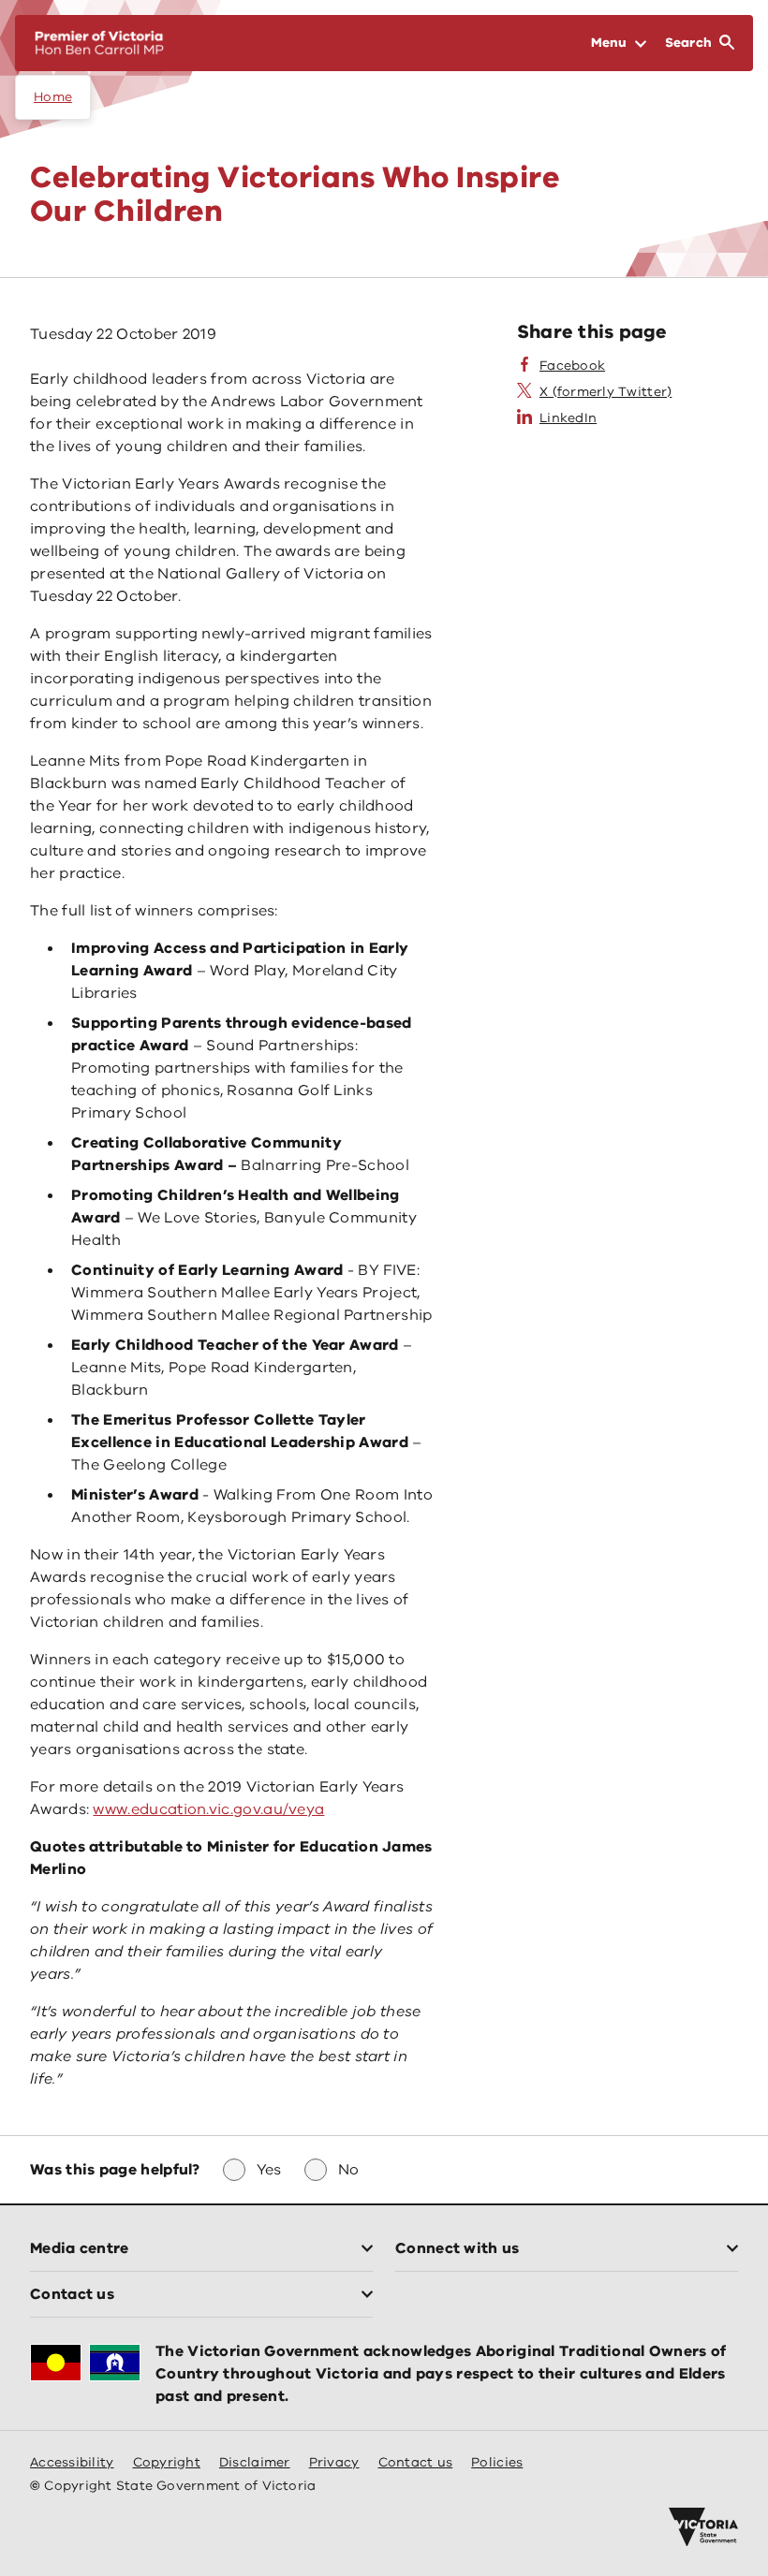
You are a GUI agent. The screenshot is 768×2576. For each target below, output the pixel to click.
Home (53, 97)
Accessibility (72, 2462)
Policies (497, 2462)
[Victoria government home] (703, 2527)
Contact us (416, 2462)
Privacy (334, 2462)
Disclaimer (255, 2462)
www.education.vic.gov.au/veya (208, 1809)
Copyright (167, 2462)
